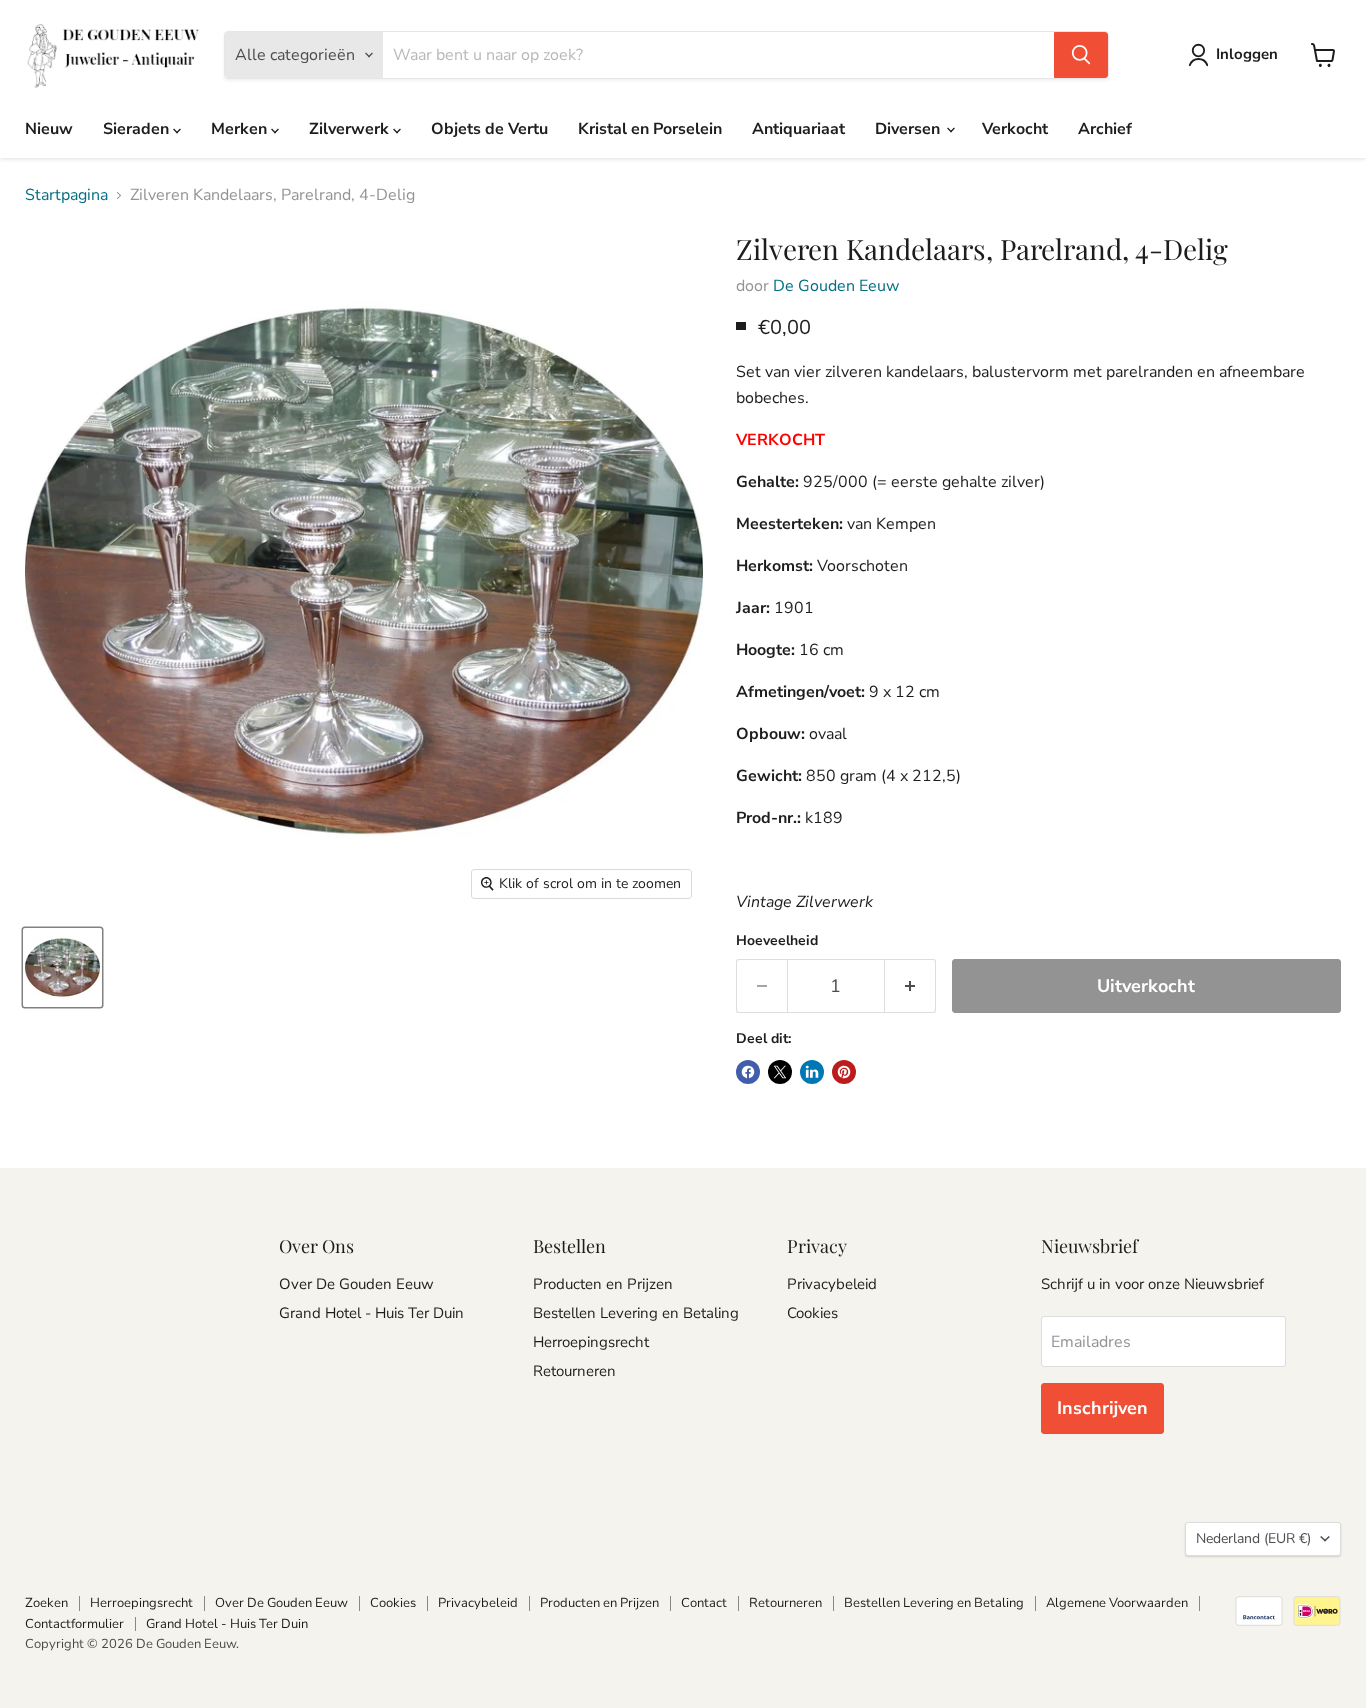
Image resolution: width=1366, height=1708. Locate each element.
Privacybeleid (832, 1284)
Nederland (1253, 1538)
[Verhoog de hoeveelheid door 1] (910, 986)
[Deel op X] (780, 1072)
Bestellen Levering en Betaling (636, 1313)
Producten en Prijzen (603, 1284)
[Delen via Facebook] (748, 1072)
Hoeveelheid (777, 941)
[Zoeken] (1081, 55)
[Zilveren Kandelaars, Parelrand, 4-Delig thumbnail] (62, 967)
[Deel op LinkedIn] (812, 1072)
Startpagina (66, 195)
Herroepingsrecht (591, 1342)
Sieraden (138, 129)
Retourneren (574, 1371)
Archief (1105, 129)
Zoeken (46, 1603)
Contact (704, 1603)
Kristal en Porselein (650, 129)
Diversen (909, 129)
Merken (241, 129)
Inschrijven (1102, 1408)
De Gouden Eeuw (836, 286)
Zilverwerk (351, 129)
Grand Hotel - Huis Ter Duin (371, 1313)
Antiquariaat (798, 129)
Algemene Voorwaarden (1117, 1603)
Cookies (812, 1313)
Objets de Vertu (489, 129)
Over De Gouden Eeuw (356, 1284)
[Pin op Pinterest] (844, 1072)
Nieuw (49, 129)
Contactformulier (74, 1624)
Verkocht (1015, 129)
